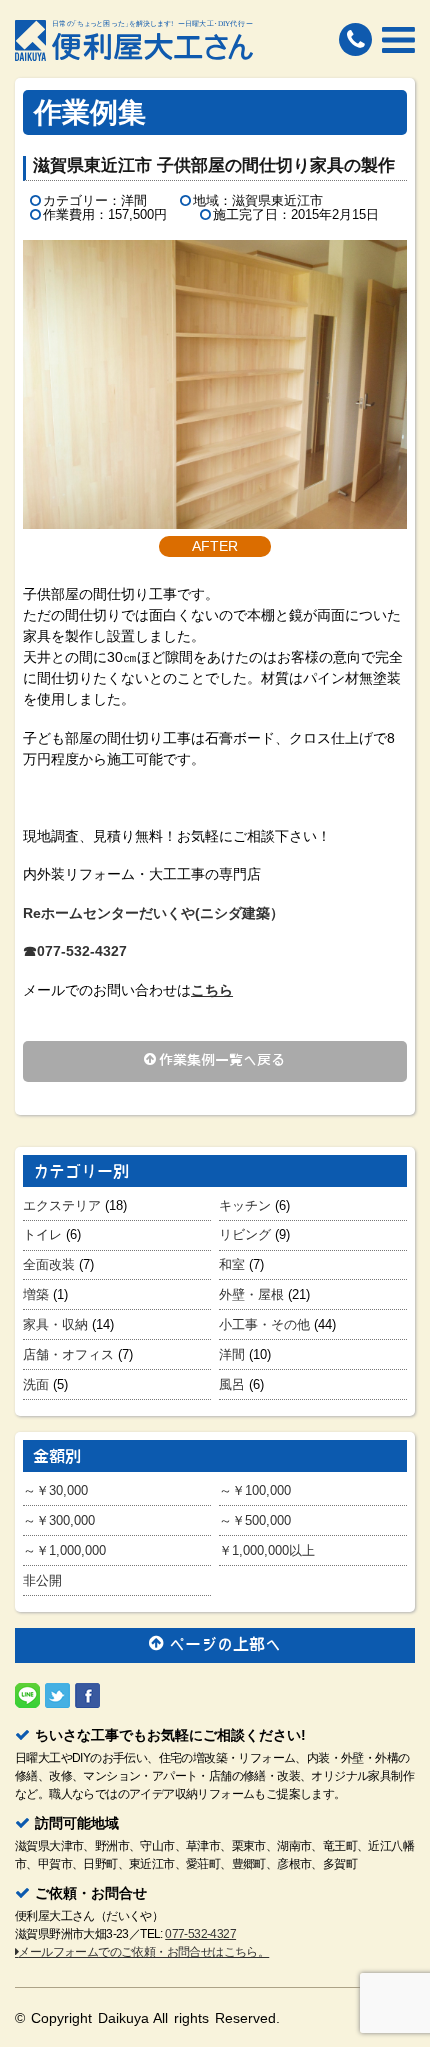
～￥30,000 (55, 1490)
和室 (232, 1264)
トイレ (42, 1234)
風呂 (232, 1384)
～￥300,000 (59, 1520)
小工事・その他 (264, 1324)
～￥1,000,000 (64, 1550)
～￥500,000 (255, 1520)
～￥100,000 (255, 1490)
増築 (36, 1294)
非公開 (42, 1580)
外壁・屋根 (251, 1294)
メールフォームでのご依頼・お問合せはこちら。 (143, 1952)
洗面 (36, 1384)
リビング (245, 1234)
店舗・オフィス (68, 1354)
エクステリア (62, 1205)
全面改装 (49, 1264)
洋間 (232, 1354)
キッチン (245, 1205)
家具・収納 (55, 1324)
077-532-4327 (200, 1934)
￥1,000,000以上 (267, 1550)
